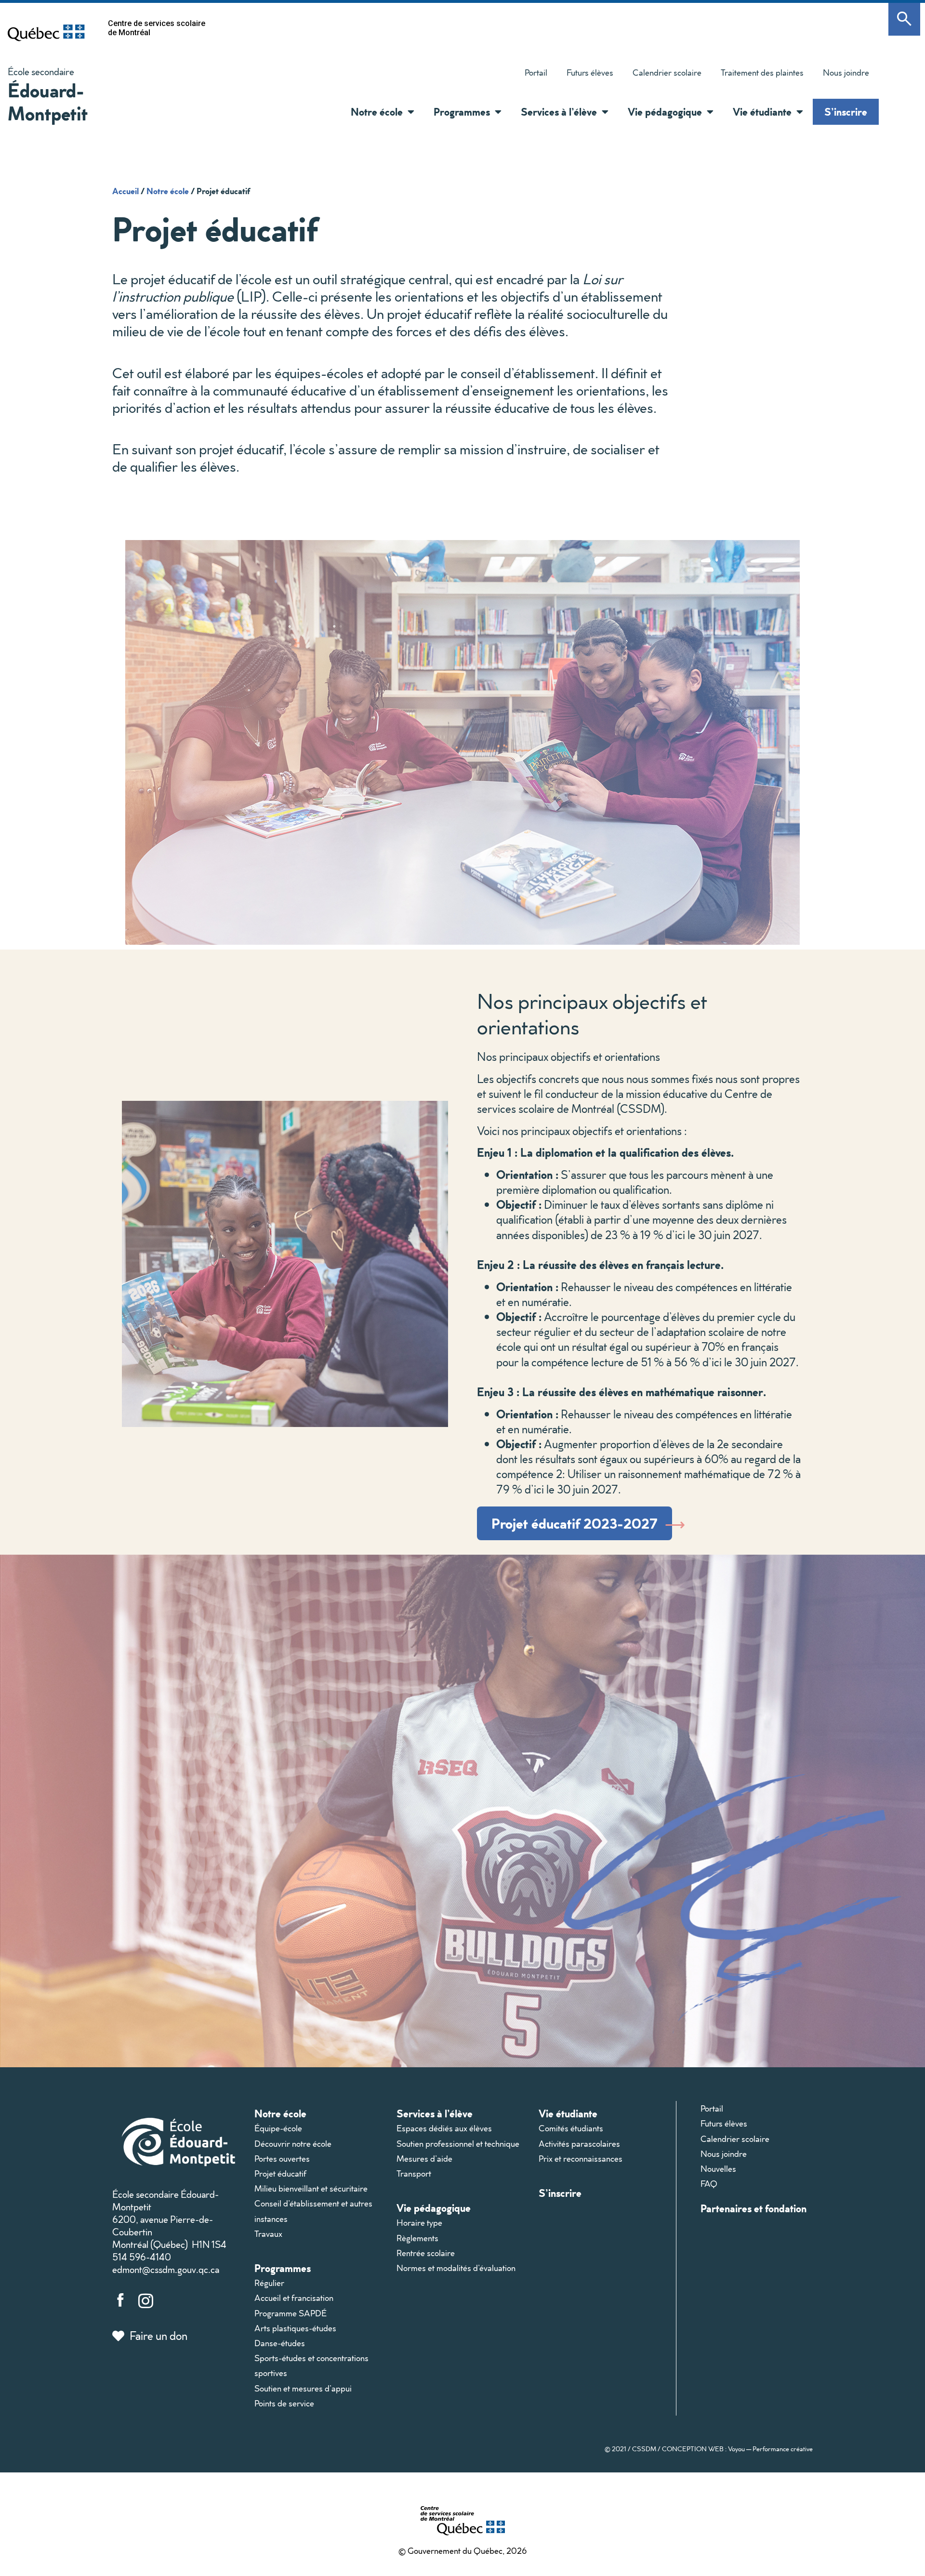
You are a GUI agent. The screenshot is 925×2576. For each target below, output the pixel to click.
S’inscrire (846, 112)
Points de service (284, 2403)
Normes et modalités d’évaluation (456, 2268)
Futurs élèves (590, 73)
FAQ (709, 2184)
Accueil (126, 191)
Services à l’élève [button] (559, 112)
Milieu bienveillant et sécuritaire (311, 2188)
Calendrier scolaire (667, 73)
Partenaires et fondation (753, 2208)
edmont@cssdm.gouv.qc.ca (166, 2269)
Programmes (283, 2268)
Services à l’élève (435, 2113)
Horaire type (419, 2223)
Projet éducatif (280, 2173)
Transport (414, 2173)
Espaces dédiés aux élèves (444, 2128)
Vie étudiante (568, 2113)
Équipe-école (278, 2128)
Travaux (268, 2234)
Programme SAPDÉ (291, 2313)
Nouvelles (718, 2169)
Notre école (168, 191)
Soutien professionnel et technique (458, 2144)
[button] (409, 112)
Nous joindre (846, 73)
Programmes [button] (462, 112)
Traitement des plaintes (757, 75)
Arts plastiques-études (295, 2328)
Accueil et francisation (294, 2298)
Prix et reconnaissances (581, 2159)
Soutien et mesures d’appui (303, 2388)
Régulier (269, 2283)
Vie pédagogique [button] (665, 112)
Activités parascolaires (579, 2144)
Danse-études (280, 2343)
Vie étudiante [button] (762, 112)
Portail (536, 73)
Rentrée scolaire (426, 2253)
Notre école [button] (377, 112)
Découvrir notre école (293, 2144)
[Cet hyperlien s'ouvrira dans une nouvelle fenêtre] (46, 33)
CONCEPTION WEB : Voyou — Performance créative (737, 2449)
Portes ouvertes (282, 2159)
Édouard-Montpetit (48, 101)
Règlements (417, 2238)
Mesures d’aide (424, 2159)
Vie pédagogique (434, 2208)
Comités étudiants (571, 2128)
